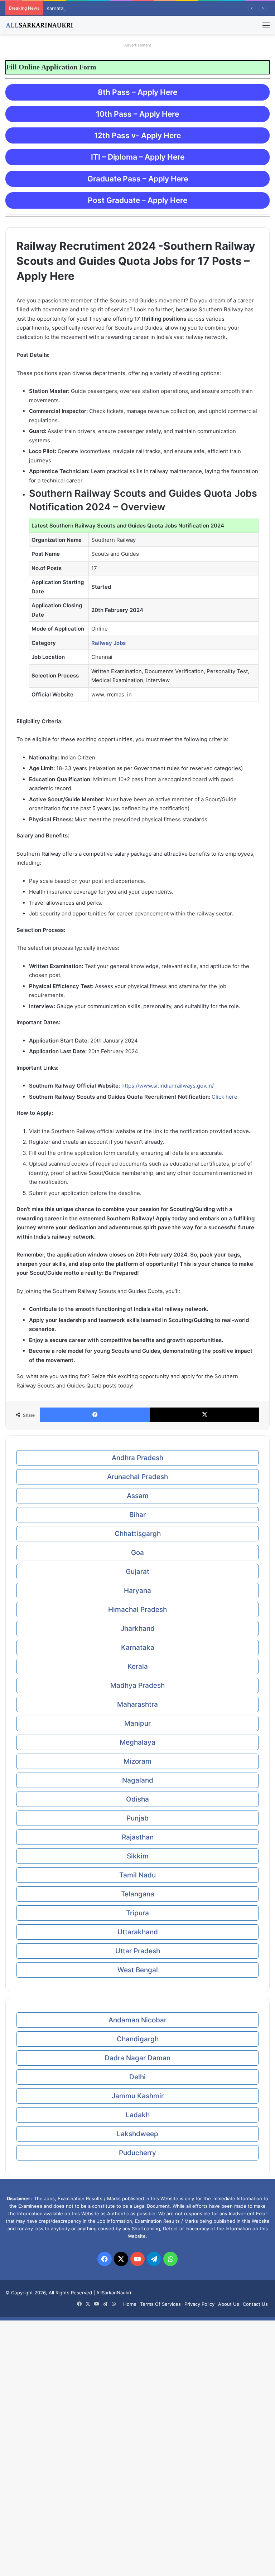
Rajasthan (138, 1837)
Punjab (137, 1818)
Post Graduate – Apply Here (137, 200)
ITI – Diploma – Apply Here (138, 157)
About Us (229, 2304)
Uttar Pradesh (138, 1951)
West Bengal (138, 1970)
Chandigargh (138, 2039)
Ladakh (138, 2115)
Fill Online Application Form (77, 67)
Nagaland (138, 1780)
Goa (137, 1553)
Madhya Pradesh (137, 1685)
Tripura (137, 1913)
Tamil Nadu (137, 1875)
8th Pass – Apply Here (137, 92)
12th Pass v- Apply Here (137, 135)
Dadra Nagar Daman (137, 2058)
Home (130, 2304)
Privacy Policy (199, 2304)
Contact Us (255, 2304)
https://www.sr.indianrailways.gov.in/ (168, 1086)
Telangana (138, 1894)
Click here (225, 1097)
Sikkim (138, 1856)
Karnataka (138, 1647)
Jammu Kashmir (138, 2096)
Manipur (137, 1723)
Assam (138, 1496)
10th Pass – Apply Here (137, 114)
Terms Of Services (160, 2304)
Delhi (137, 2077)
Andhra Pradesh (137, 1458)
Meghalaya (137, 1742)
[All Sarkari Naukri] (39, 25)
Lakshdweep (137, 2134)
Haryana (137, 1591)
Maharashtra (137, 1704)
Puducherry (137, 2153)
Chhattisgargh (138, 1534)
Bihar (137, 1515)
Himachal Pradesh (137, 1610)
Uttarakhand (138, 1932)
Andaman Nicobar (137, 2020)
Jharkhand (138, 1629)
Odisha (137, 1799)
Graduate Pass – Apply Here (138, 179)
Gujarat (137, 1572)
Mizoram (137, 1761)
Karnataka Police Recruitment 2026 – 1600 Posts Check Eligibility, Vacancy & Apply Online (146, 8)
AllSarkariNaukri (114, 2293)
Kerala (138, 1666)
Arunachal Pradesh (137, 1477)
